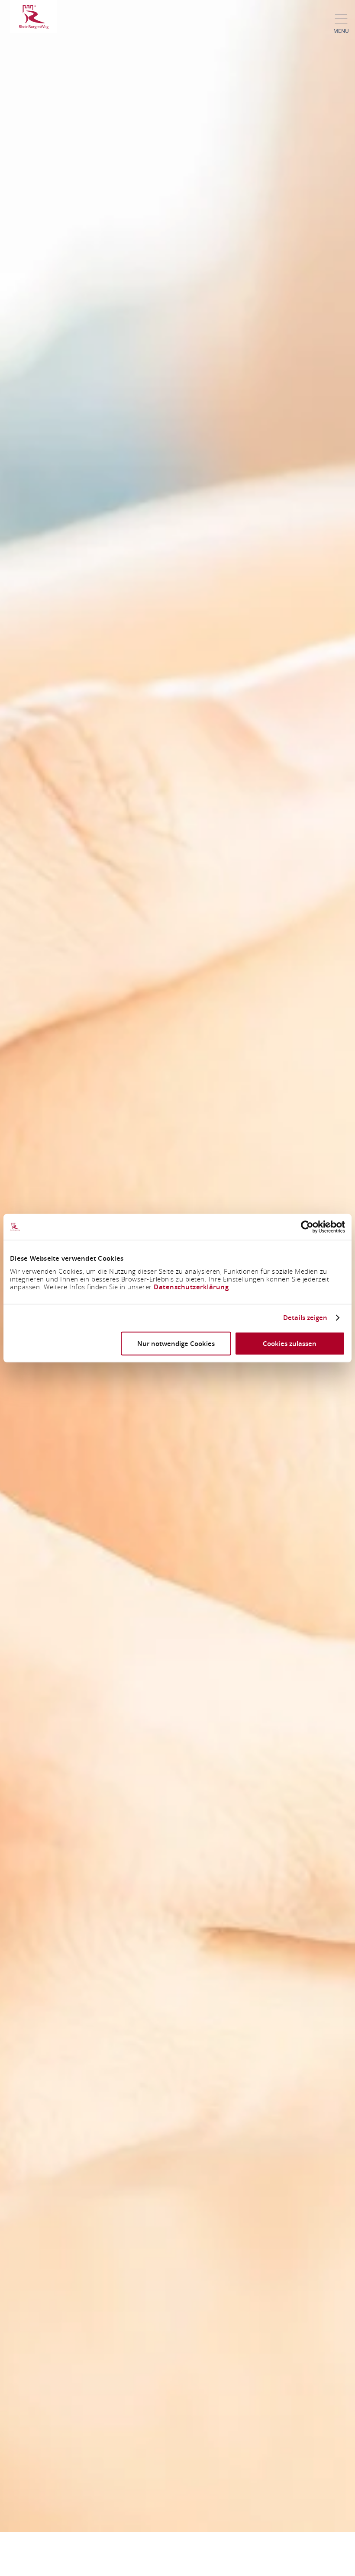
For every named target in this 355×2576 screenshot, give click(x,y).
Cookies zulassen (290, 1343)
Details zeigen (305, 1318)
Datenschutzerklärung (191, 1286)
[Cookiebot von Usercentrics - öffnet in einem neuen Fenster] (307, 1227)
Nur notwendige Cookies (176, 1343)
